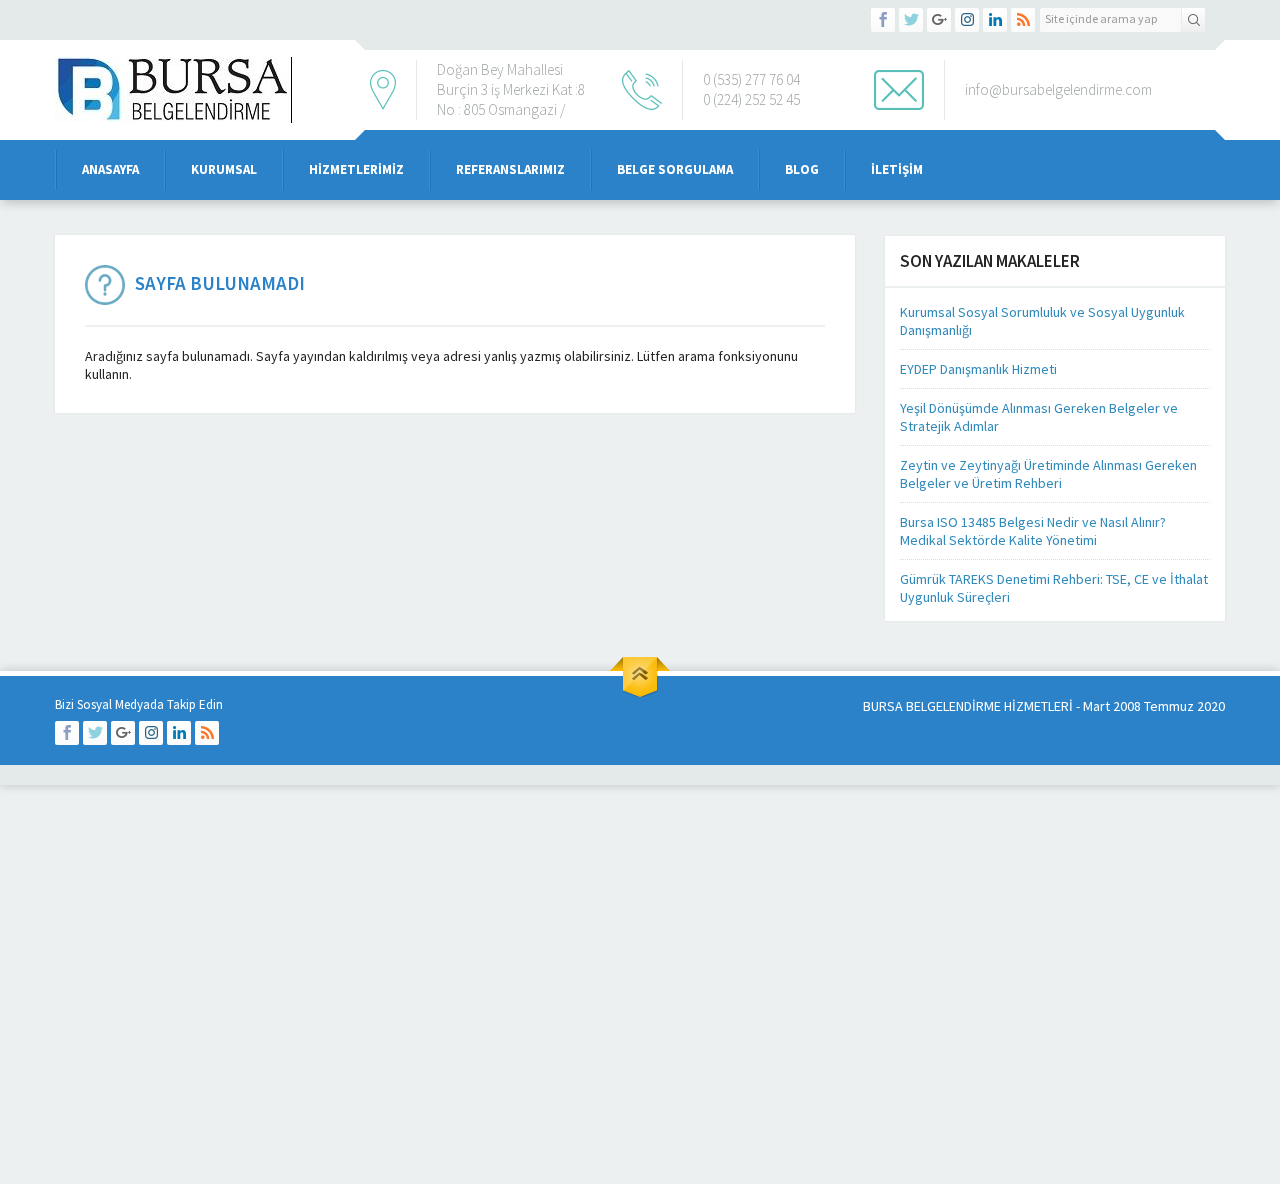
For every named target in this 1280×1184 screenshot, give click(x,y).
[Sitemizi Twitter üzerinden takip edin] (911, 20)
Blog (802, 169)
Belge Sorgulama (675, 169)
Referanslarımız (510, 169)
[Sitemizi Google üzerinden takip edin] (939, 20)
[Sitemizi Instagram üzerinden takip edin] (967, 20)
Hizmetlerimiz (356, 169)
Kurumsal (224, 169)
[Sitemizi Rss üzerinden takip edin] (1023, 20)
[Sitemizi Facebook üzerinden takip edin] (883, 20)
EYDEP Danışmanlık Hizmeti (978, 369)
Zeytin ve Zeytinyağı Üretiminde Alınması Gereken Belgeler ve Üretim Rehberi (1048, 474)
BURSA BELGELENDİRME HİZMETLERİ (968, 706)
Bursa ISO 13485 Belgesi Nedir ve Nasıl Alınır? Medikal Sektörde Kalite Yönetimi (1033, 531)
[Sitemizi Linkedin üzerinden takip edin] (995, 20)
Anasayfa (110, 169)
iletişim (897, 169)
